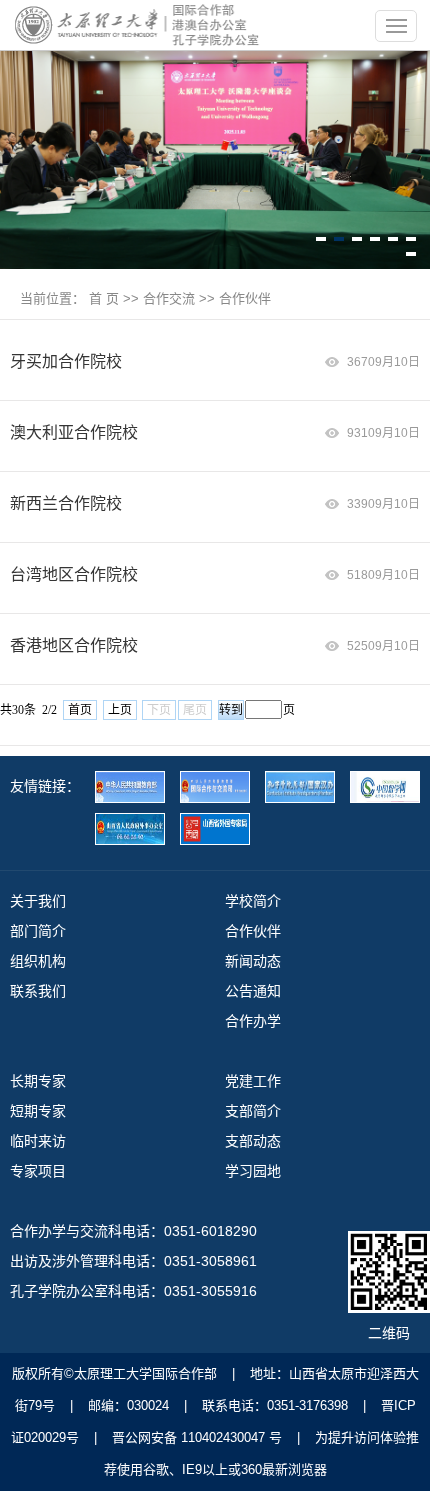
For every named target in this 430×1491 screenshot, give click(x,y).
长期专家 (38, 1081)
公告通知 (253, 991)
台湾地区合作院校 (74, 574)
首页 (80, 710)
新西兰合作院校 (66, 503)
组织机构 (38, 961)
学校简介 (253, 901)
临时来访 (38, 1141)
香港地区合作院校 (74, 645)
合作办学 (253, 1021)
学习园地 (253, 1171)
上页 (120, 710)
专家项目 (38, 1171)
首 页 (104, 298)
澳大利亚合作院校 (74, 432)
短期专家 (38, 1111)
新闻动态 (253, 961)
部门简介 (38, 931)
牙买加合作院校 (66, 361)
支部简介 (253, 1111)
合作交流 (169, 298)
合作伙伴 (245, 298)
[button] (321, 239)
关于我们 (38, 901)
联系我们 (38, 991)
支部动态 (253, 1141)
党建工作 (253, 1081)
